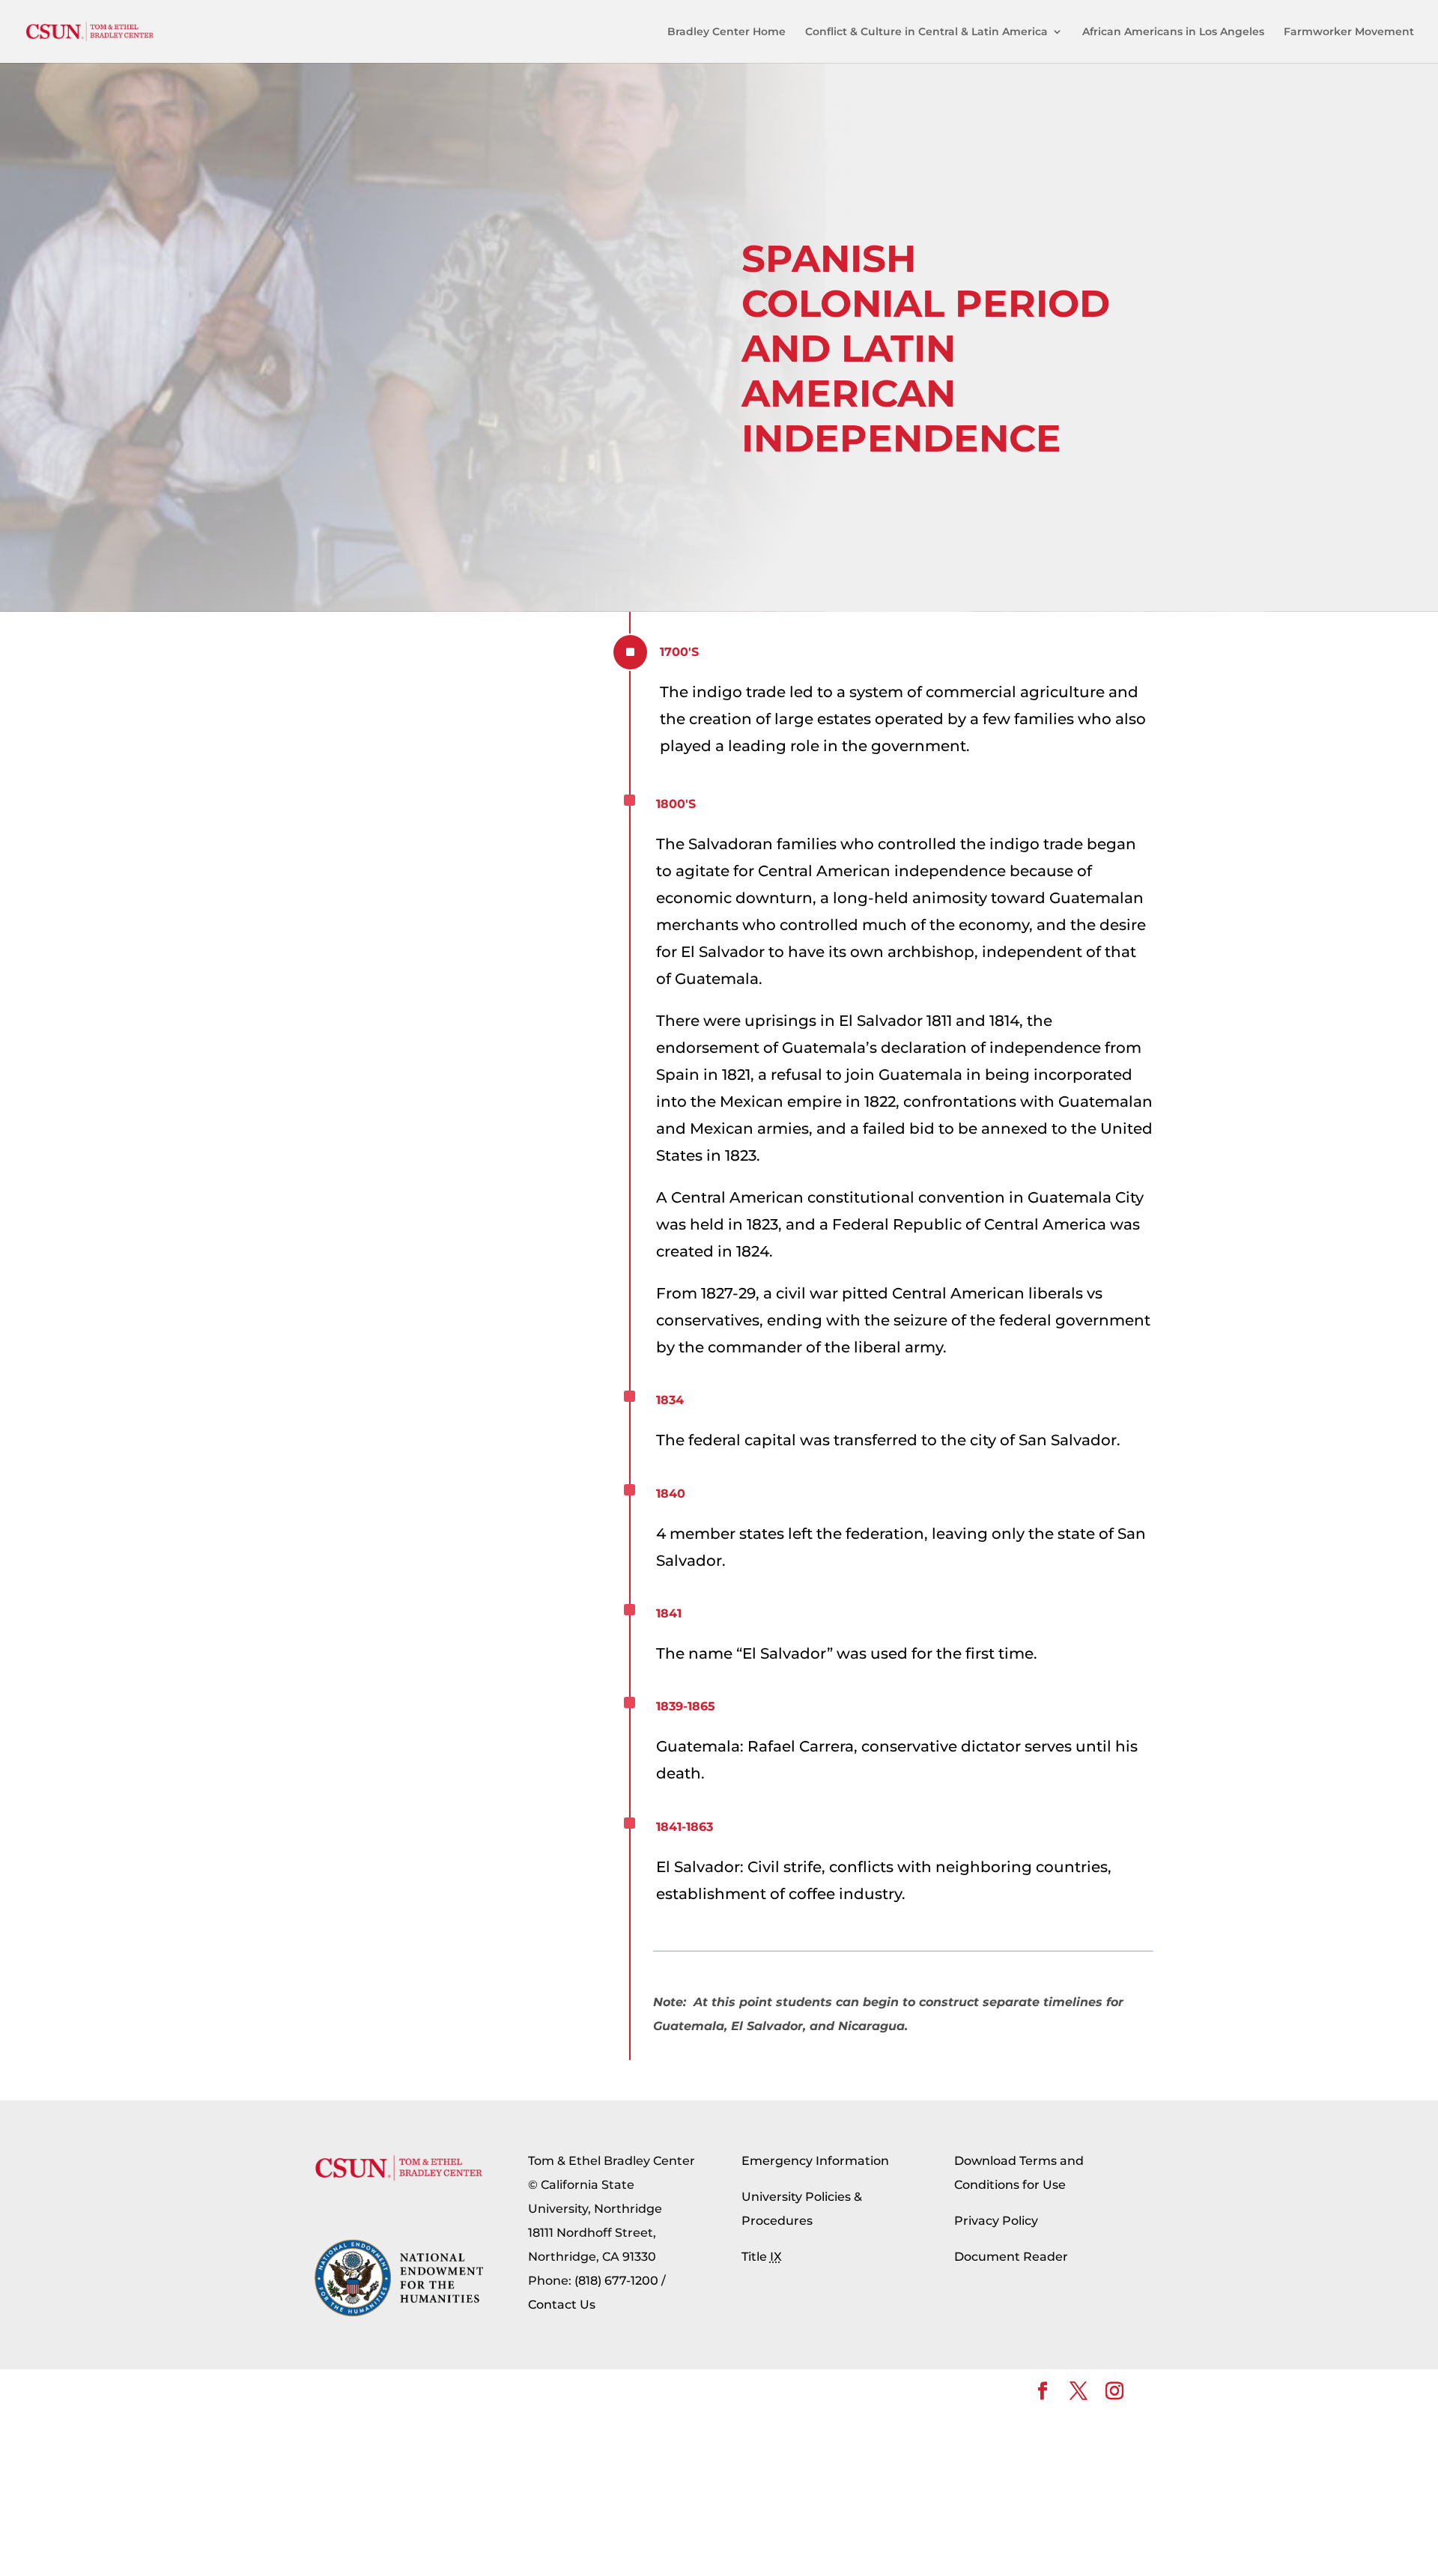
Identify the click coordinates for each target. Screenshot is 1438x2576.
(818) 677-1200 (616, 2281)
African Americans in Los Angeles (1173, 32)
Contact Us (562, 2305)
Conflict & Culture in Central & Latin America (926, 32)
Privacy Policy (996, 2221)
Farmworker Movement (1349, 32)
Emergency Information (815, 2161)
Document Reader (1011, 2257)
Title (762, 2257)
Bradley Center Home (726, 32)
